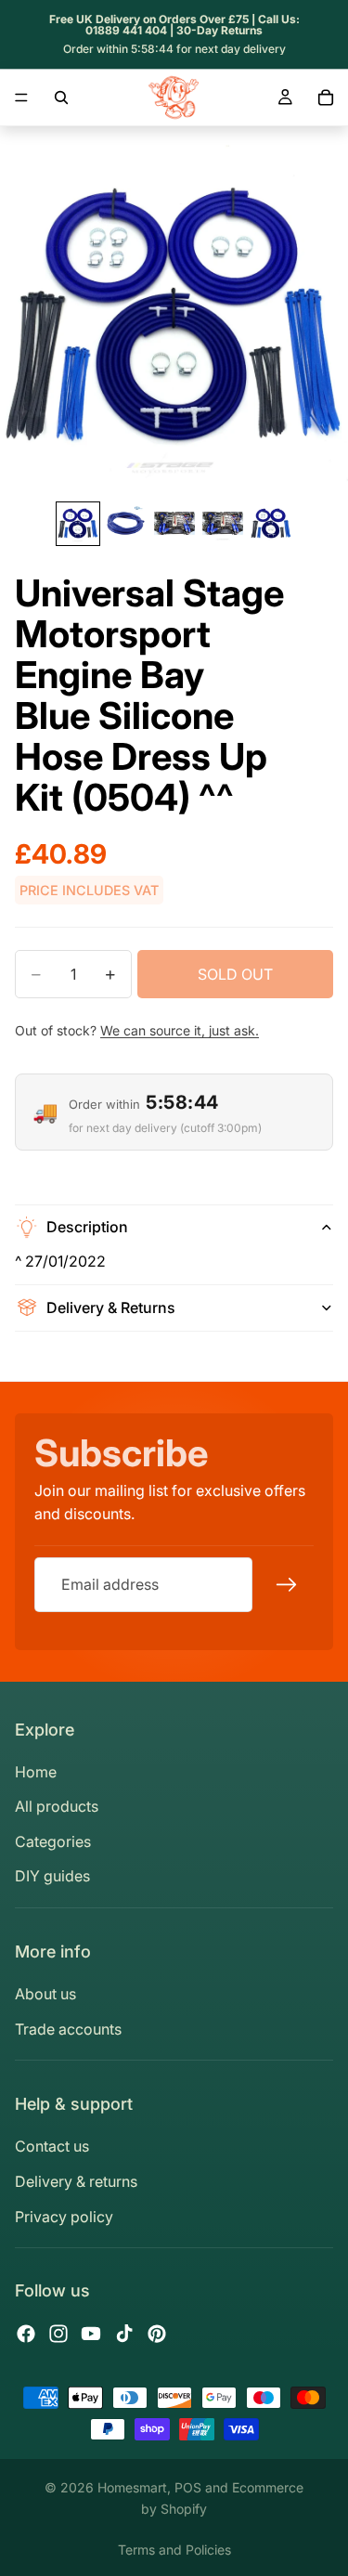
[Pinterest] (157, 2334)
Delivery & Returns (111, 1308)
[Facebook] (26, 2334)
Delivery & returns (76, 2181)
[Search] (61, 98)
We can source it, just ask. (180, 1030)
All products (57, 1806)
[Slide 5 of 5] (271, 524)
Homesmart (132, 2487)
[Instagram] (58, 2334)
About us (45, 1994)
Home (36, 1772)
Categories (53, 1841)
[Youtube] (91, 2334)
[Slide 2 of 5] (126, 524)
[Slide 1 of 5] (78, 524)
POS (188, 2487)
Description (87, 1227)
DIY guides (52, 1876)
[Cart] (326, 98)
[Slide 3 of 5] (174, 524)
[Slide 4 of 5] (223, 524)
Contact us (52, 2146)
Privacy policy (64, 2217)
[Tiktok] (124, 2334)
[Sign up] (287, 1585)
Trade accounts (68, 2029)
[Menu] (21, 98)
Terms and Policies (174, 2550)
